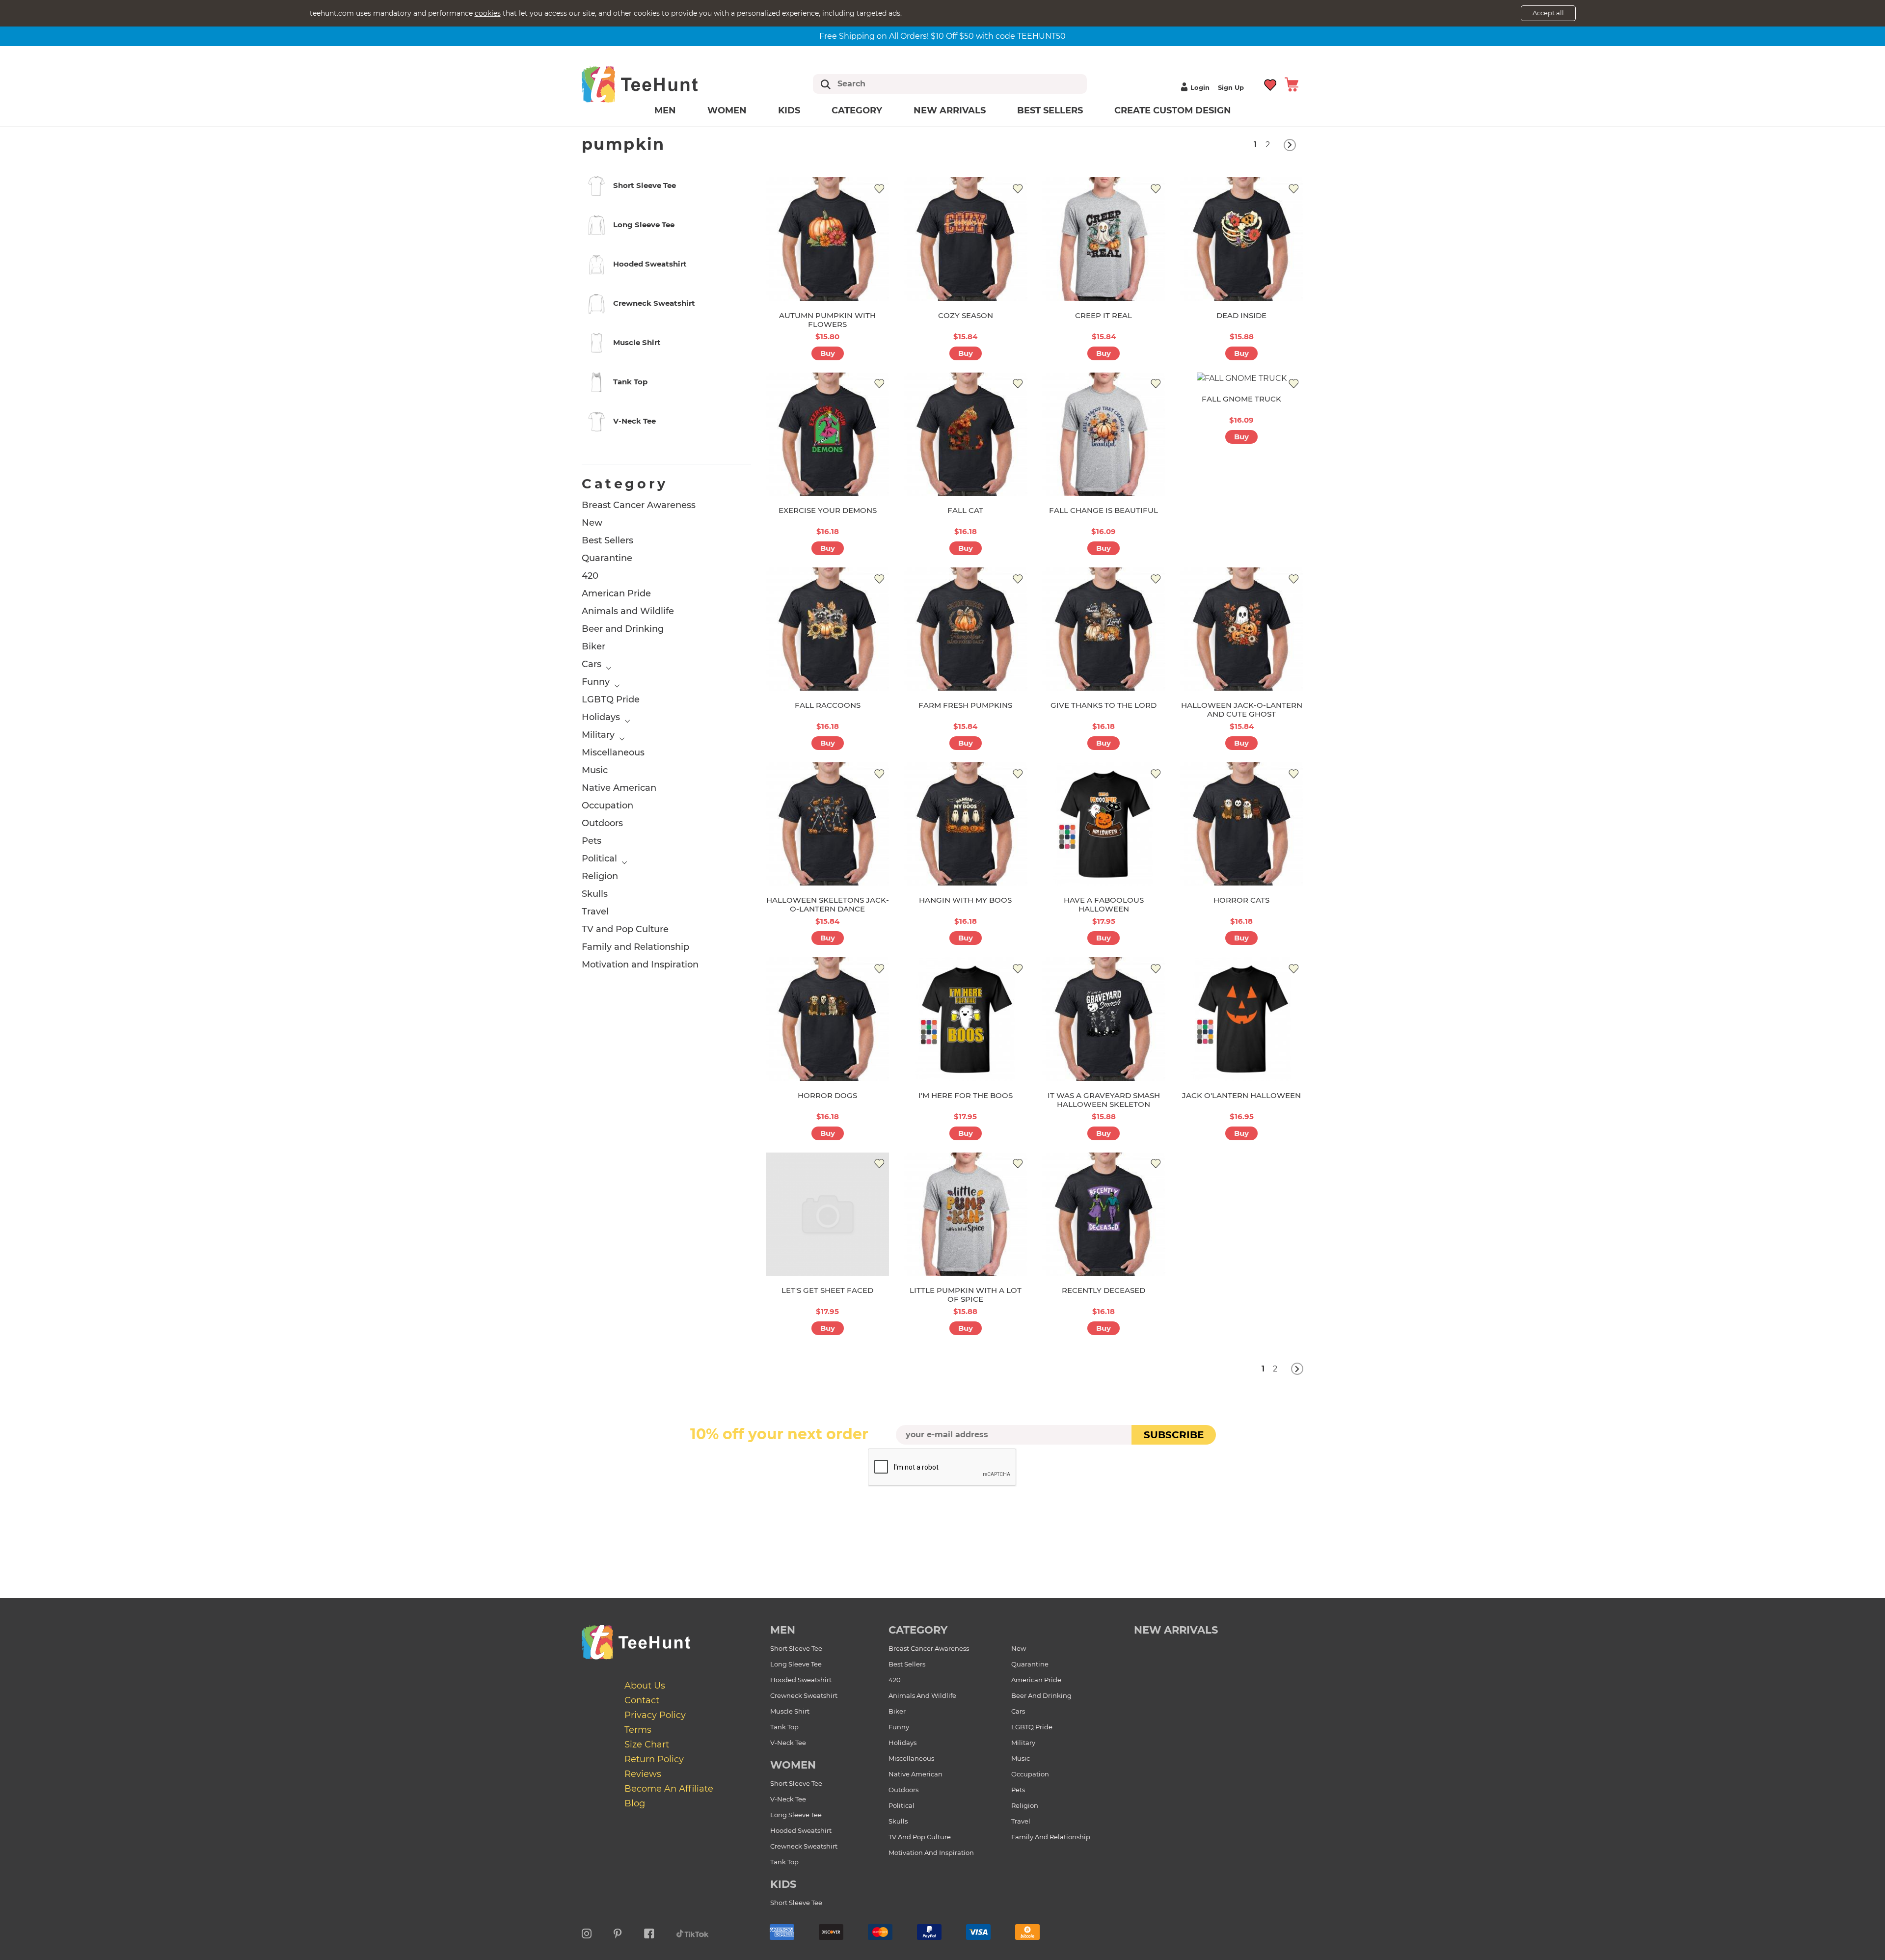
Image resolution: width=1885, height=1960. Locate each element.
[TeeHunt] (655, 84)
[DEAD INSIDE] (1242, 239)
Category (857, 110)
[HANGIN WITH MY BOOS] (965, 824)
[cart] (1292, 84)
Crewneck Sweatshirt (804, 1695)
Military (598, 735)
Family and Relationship (635, 947)
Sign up (1231, 87)
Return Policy (654, 1759)
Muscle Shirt (790, 1711)
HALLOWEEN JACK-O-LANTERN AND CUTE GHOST (1242, 710)
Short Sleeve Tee (796, 1648)
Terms (638, 1730)
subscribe (1174, 1435)
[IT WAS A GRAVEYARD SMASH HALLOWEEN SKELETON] (1104, 1019)
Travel (595, 912)
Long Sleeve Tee (796, 1664)
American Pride (616, 593)
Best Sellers (1050, 110)
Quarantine (607, 558)
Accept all (1548, 13)
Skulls (595, 894)
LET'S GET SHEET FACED (827, 1290)
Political (599, 859)
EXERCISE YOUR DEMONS (828, 510)
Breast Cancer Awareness (639, 505)
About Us (645, 1686)
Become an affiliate (669, 1789)
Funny (596, 682)
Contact (642, 1700)
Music (595, 770)
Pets (592, 841)
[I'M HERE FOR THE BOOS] (965, 1019)
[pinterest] (618, 1932)
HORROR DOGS (827, 1095)
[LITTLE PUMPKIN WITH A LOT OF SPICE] (965, 1214)
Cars (592, 664)
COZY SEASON (966, 315)
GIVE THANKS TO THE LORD (1104, 705)
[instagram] (587, 1932)
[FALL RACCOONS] (827, 629)
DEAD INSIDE (1241, 315)
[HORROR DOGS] (827, 1019)
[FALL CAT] (965, 434)
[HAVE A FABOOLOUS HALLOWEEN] (1104, 824)
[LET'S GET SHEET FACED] (827, 1214)
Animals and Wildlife (628, 611)
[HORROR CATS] (1242, 824)
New (592, 523)
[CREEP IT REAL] (1104, 239)
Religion (600, 876)
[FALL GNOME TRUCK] (1242, 378)
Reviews (643, 1774)
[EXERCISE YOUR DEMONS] (827, 434)
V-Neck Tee (788, 1743)
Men (665, 110)
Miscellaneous (613, 752)
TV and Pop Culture (625, 929)
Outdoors (602, 823)
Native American (619, 788)
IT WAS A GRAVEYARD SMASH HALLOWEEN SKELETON (1104, 1100)
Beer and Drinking (623, 629)
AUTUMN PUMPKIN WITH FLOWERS (827, 320)
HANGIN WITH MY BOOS (965, 900)
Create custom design (1173, 110)
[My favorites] (1271, 84)
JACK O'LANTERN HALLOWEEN (1241, 1095)
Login (1200, 87)
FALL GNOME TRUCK (1241, 399)
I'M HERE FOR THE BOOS (966, 1095)
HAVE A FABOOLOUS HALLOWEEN (1104, 904)
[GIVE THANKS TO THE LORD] (1104, 629)
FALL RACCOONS (828, 705)
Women (727, 110)
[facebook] (649, 1932)
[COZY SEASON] (965, 239)
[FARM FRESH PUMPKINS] (965, 629)
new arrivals (1176, 1630)
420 (590, 576)
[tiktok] (693, 1932)
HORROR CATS (1241, 900)
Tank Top (784, 1727)
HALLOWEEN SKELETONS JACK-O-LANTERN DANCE (828, 904)
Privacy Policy (655, 1715)
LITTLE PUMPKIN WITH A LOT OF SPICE (966, 1295)
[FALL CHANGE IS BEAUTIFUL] (1104, 434)
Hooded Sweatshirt (801, 1680)
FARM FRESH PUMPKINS (965, 705)
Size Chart (647, 1745)
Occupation (607, 805)
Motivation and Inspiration (640, 965)
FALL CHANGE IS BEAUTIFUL (1104, 510)
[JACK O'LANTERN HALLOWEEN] (1242, 1019)
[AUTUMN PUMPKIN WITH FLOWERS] (827, 239)
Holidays (601, 717)
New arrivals (950, 110)
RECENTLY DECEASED (1104, 1290)
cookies (488, 13)
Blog (635, 1803)
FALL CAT (965, 510)
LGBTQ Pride (611, 699)
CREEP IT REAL (1104, 315)
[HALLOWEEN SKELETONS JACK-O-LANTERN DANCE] (827, 824)
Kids (789, 110)
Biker (593, 646)
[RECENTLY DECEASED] (1104, 1214)
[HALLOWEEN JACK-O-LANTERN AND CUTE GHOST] (1242, 629)
